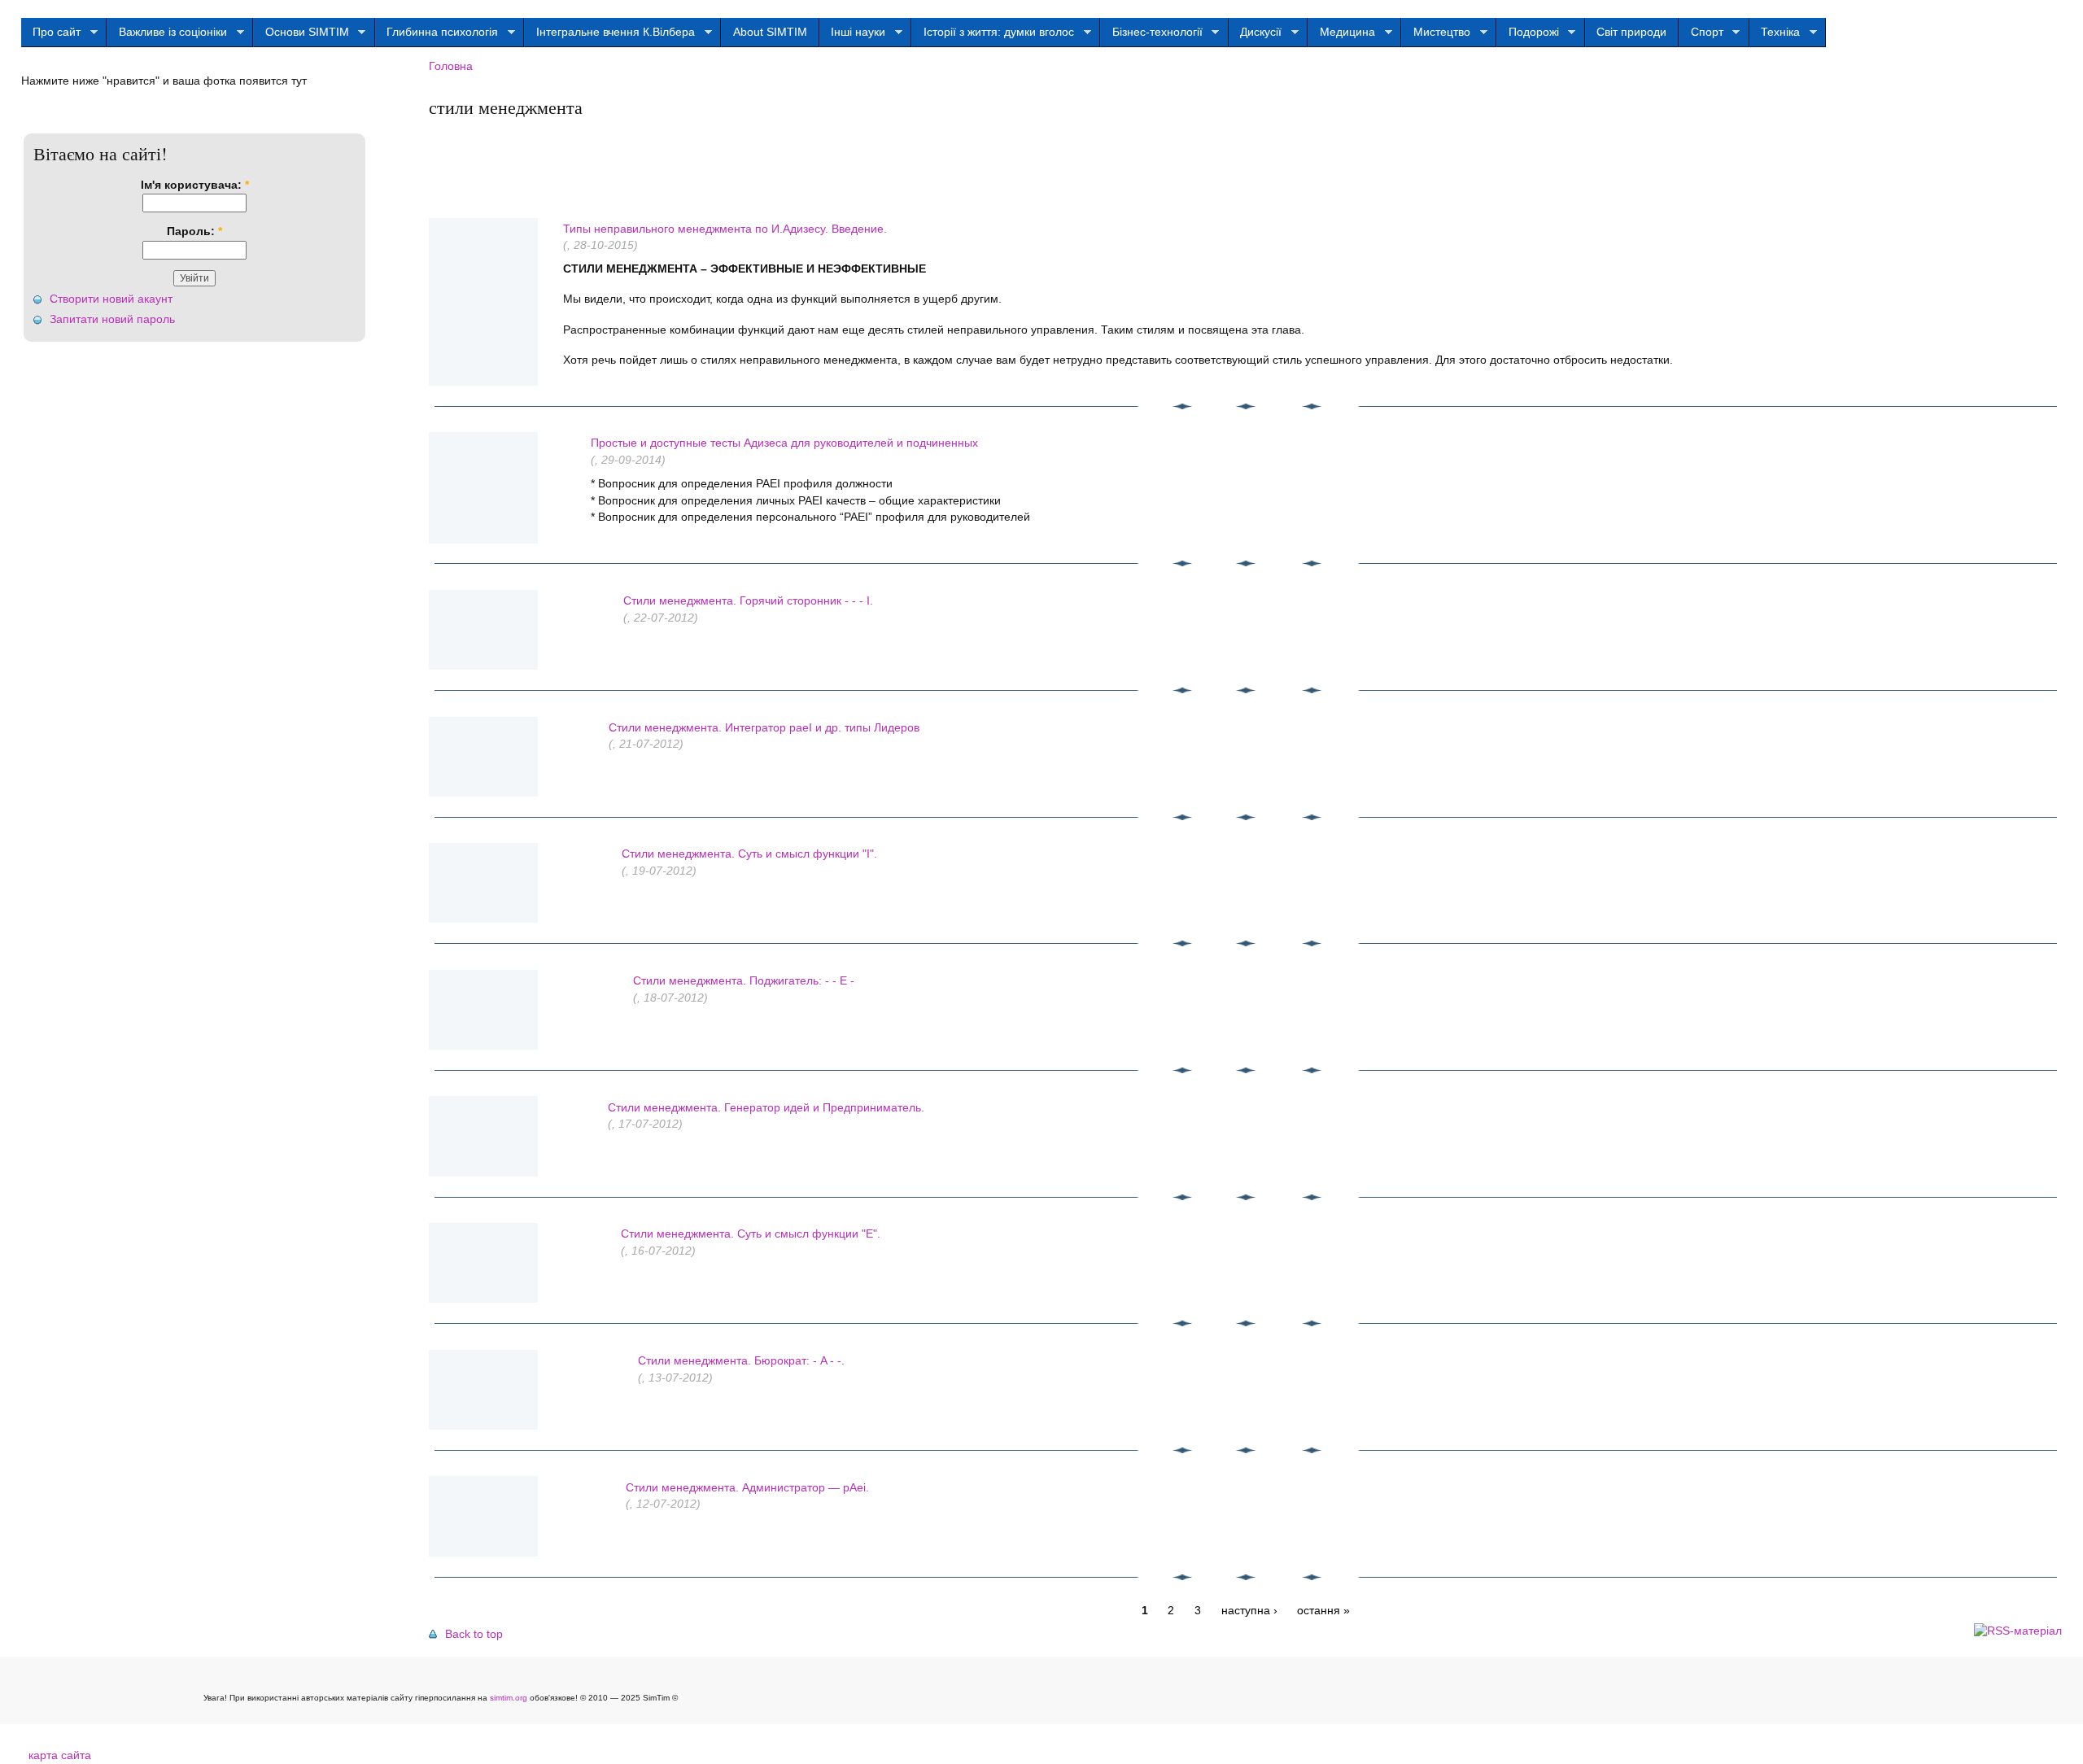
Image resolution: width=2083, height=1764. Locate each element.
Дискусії (1255, 33)
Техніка (1775, 33)
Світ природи (1631, 32)
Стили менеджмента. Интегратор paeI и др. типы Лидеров (764, 728)
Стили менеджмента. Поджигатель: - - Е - (744, 981)
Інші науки (853, 33)
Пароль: (194, 231)
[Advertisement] (725, 162)
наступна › (1249, 1611)
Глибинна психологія (437, 33)
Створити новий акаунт (111, 299)
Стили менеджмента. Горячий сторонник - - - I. (748, 601)
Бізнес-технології (1151, 33)
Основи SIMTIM (301, 33)
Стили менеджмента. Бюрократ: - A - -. (741, 1361)
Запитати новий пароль (112, 319)
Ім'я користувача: (195, 185)
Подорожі (1528, 33)
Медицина (1341, 33)
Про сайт (51, 33)
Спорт (1701, 33)
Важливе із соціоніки (167, 33)
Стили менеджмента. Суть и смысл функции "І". (749, 854)
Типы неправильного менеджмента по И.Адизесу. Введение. (725, 229)
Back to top (474, 1634)
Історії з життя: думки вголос (993, 33)
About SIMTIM (770, 32)
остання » (1323, 1611)
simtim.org (509, 1698)
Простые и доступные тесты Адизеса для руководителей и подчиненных (784, 443)
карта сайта (60, 1755)
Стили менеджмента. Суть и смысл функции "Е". (751, 1234)
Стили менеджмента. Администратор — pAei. (747, 1488)
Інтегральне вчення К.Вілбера (609, 33)
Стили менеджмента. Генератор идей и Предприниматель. (766, 1108)
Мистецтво (1436, 33)
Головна (451, 66)
